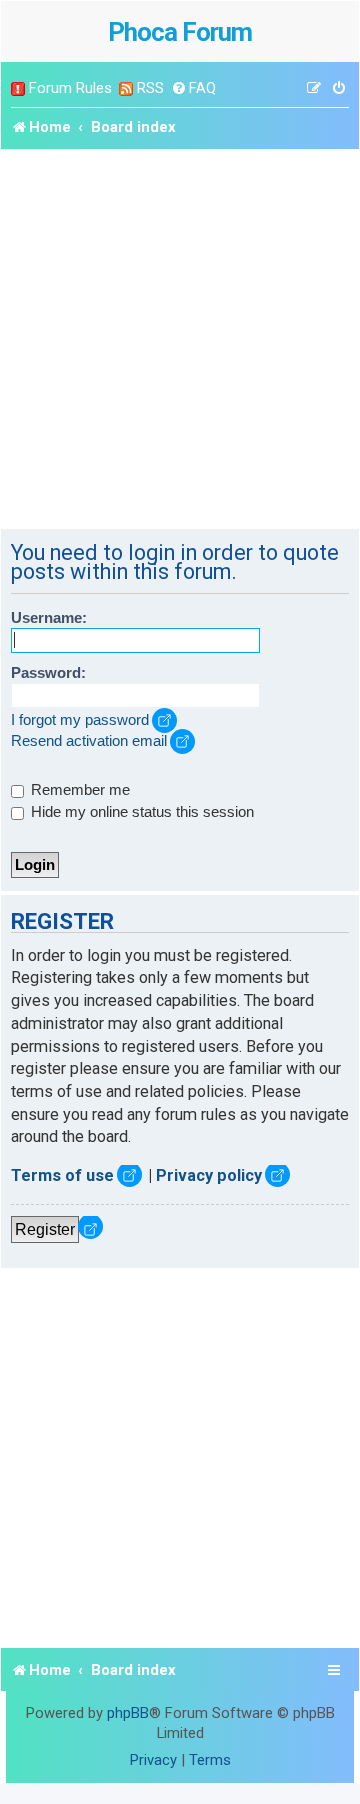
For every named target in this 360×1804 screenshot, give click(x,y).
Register (45, 1229)
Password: (48, 673)
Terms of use (62, 1175)
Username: (49, 618)
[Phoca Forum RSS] (126, 88)
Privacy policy (209, 1175)
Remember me (78, 790)
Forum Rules (70, 88)
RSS (150, 88)
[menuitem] (193, 88)
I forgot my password (80, 720)
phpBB (128, 1713)
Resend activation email (89, 741)
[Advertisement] (180, 339)
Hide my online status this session (140, 812)
